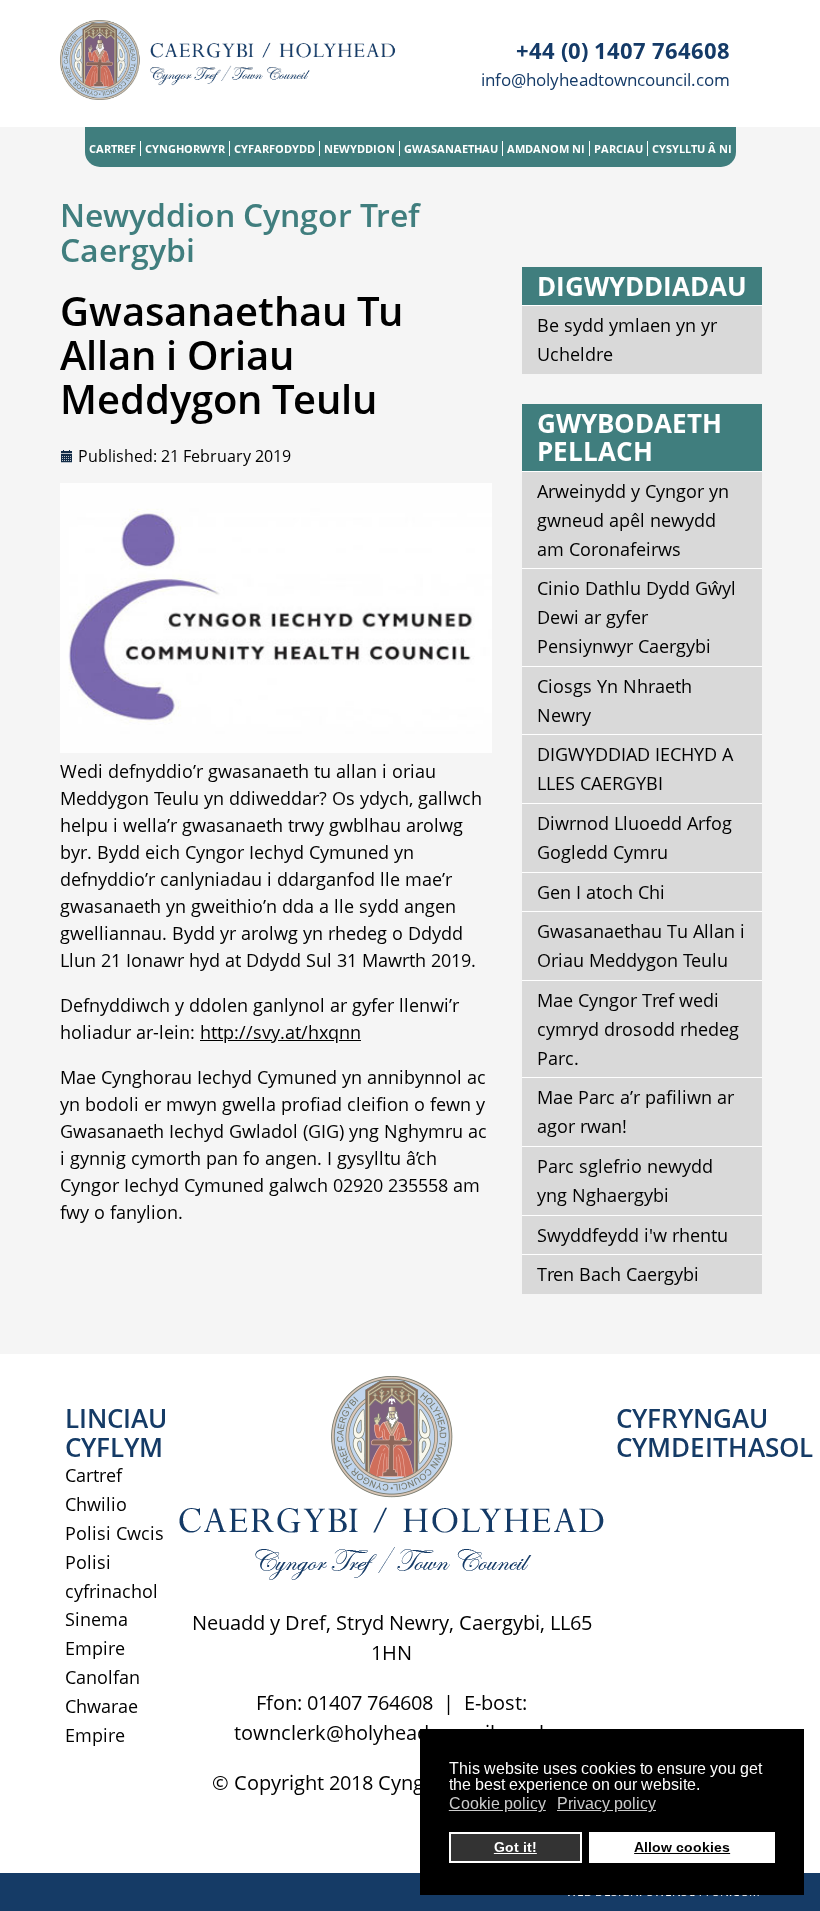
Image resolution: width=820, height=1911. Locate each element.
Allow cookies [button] (682, 1847)
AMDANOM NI (546, 148)
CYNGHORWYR (185, 148)
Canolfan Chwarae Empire (102, 1706)
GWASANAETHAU (451, 148)
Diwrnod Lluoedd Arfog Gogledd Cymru (634, 837)
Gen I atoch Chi (601, 892)
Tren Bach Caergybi (618, 1274)
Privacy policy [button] (606, 1803)
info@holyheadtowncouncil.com (605, 79)
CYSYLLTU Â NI (692, 148)
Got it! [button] (515, 1847)
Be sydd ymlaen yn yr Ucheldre (627, 339)
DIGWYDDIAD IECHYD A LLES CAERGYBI (635, 768)
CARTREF (112, 148)
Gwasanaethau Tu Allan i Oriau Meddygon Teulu (641, 945)
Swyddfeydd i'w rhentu (632, 1235)
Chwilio (96, 1504)
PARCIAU (618, 148)
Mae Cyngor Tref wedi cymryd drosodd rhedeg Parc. (638, 1029)
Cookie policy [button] (497, 1803)
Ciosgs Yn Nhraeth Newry (614, 700)
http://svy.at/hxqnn (280, 1032)
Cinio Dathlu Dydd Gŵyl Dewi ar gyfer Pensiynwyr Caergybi (636, 617)
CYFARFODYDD (274, 148)
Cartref (93, 1475)
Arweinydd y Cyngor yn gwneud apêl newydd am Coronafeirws (633, 520)
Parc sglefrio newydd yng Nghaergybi (625, 1180)
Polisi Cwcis (114, 1533)
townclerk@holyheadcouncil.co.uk (392, 1732)
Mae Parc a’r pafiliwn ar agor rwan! (635, 1111)
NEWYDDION (359, 148)
